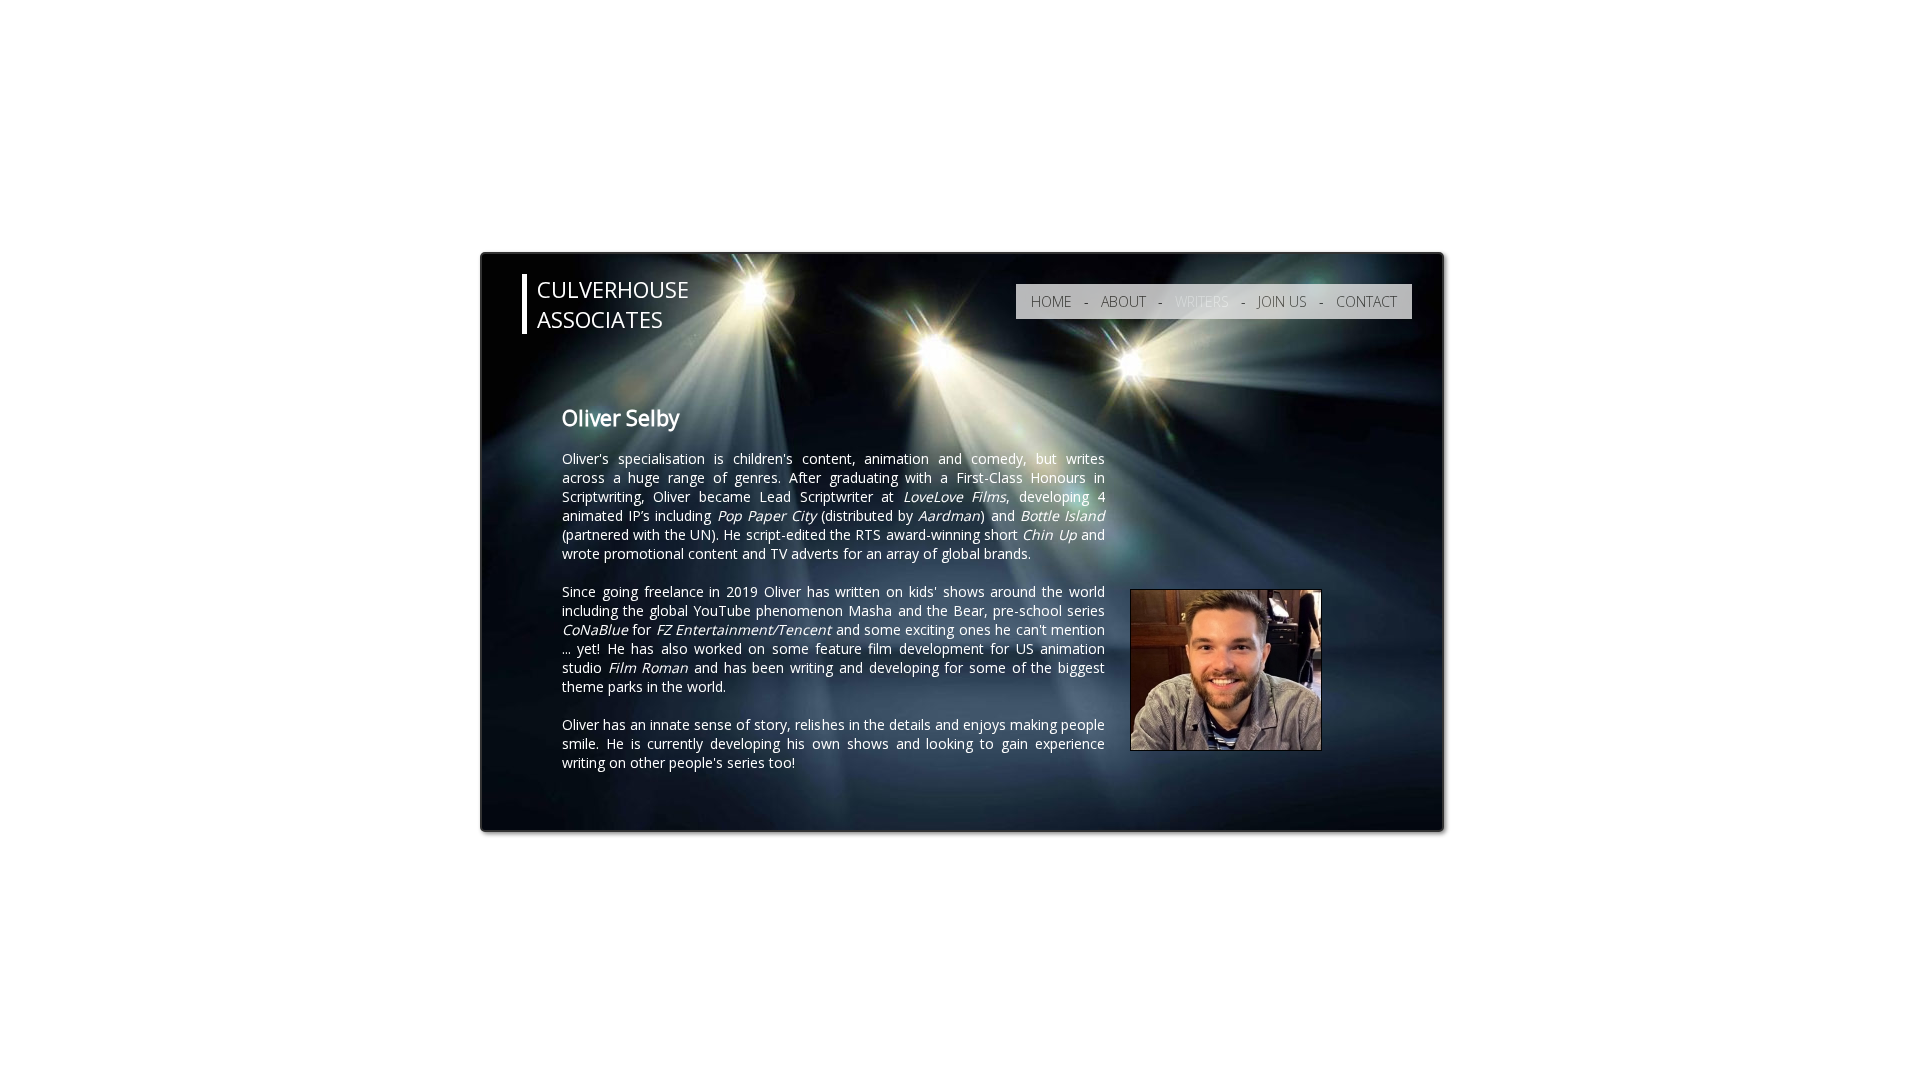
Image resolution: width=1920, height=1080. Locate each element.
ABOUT (1123, 301)
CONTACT (1366, 301)
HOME (1051, 301)
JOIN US (1282, 301)
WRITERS (1202, 301)
